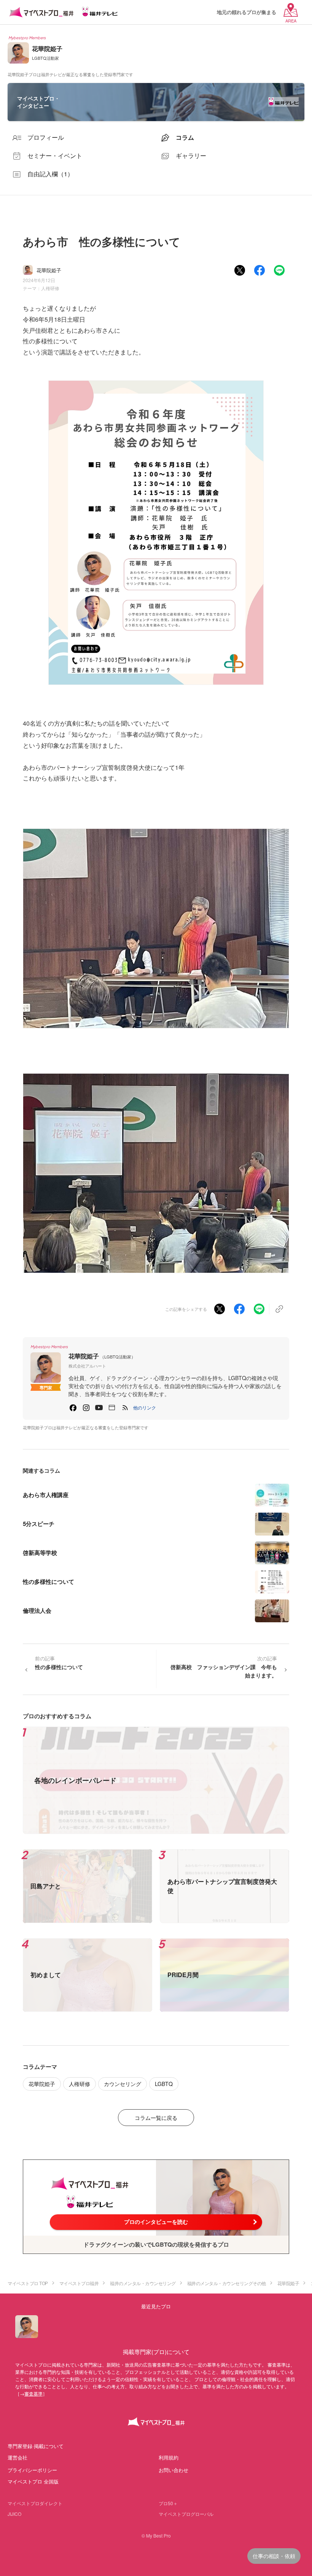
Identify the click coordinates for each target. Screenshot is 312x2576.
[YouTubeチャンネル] (99, 1408)
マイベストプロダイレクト (35, 2503)
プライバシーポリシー (32, 2470)
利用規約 (169, 2457)
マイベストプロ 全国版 (33, 2481)
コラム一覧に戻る (156, 2118)
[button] (145, 1408)
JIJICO (14, 2514)
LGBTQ (164, 2084)
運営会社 (18, 2457)
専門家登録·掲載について (36, 2446)
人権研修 (50, 288)
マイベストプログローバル (186, 2514)
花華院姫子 (42, 2084)
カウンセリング (123, 2084)
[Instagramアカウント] (86, 1408)
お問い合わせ (174, 2470)
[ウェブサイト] (112, 1408)
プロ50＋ (168, 2503)
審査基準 (33, 2393)
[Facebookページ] (73, 1408)
